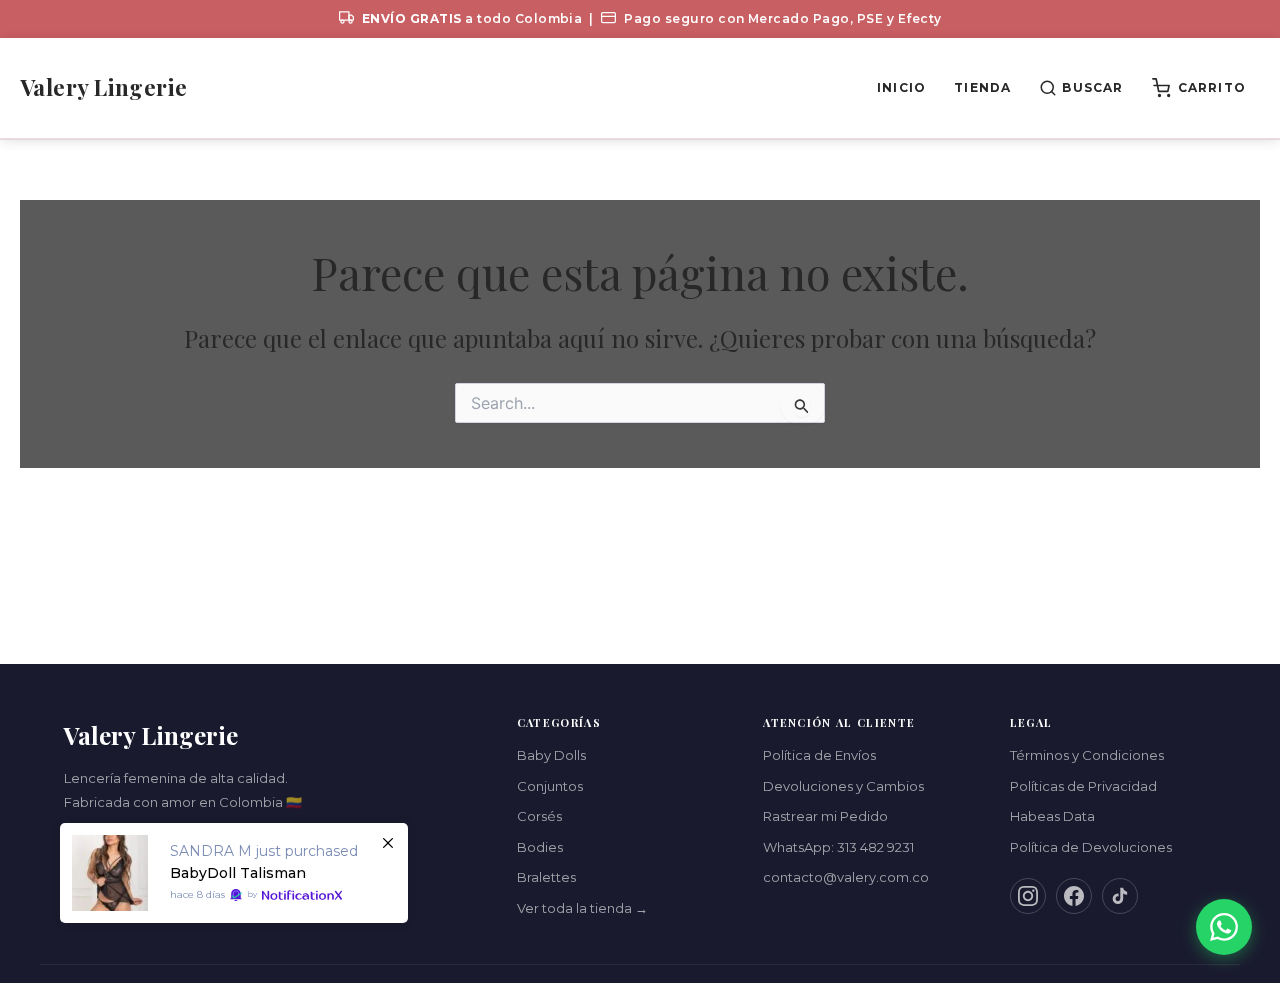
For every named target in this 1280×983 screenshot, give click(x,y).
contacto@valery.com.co (846, 877)
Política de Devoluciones (1091, 847)
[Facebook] (1074, 896)
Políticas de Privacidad (1083, 786)
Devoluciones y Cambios (843, 786)
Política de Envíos (819, 755)
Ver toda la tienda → (582, 908)
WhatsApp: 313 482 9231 (838, 847)
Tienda (982, 87)
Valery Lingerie (104, 87)
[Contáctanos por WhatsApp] (1224, 927)
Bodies (540, 847)
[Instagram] (1028, 896)
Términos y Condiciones (1087, 755)
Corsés (539, 816)
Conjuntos (550, 786)
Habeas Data (1052, 816)
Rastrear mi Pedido (825, 816)
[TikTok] (1120, 896)
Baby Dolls (551, 755)
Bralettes (546, 877)
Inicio (901, 87)
